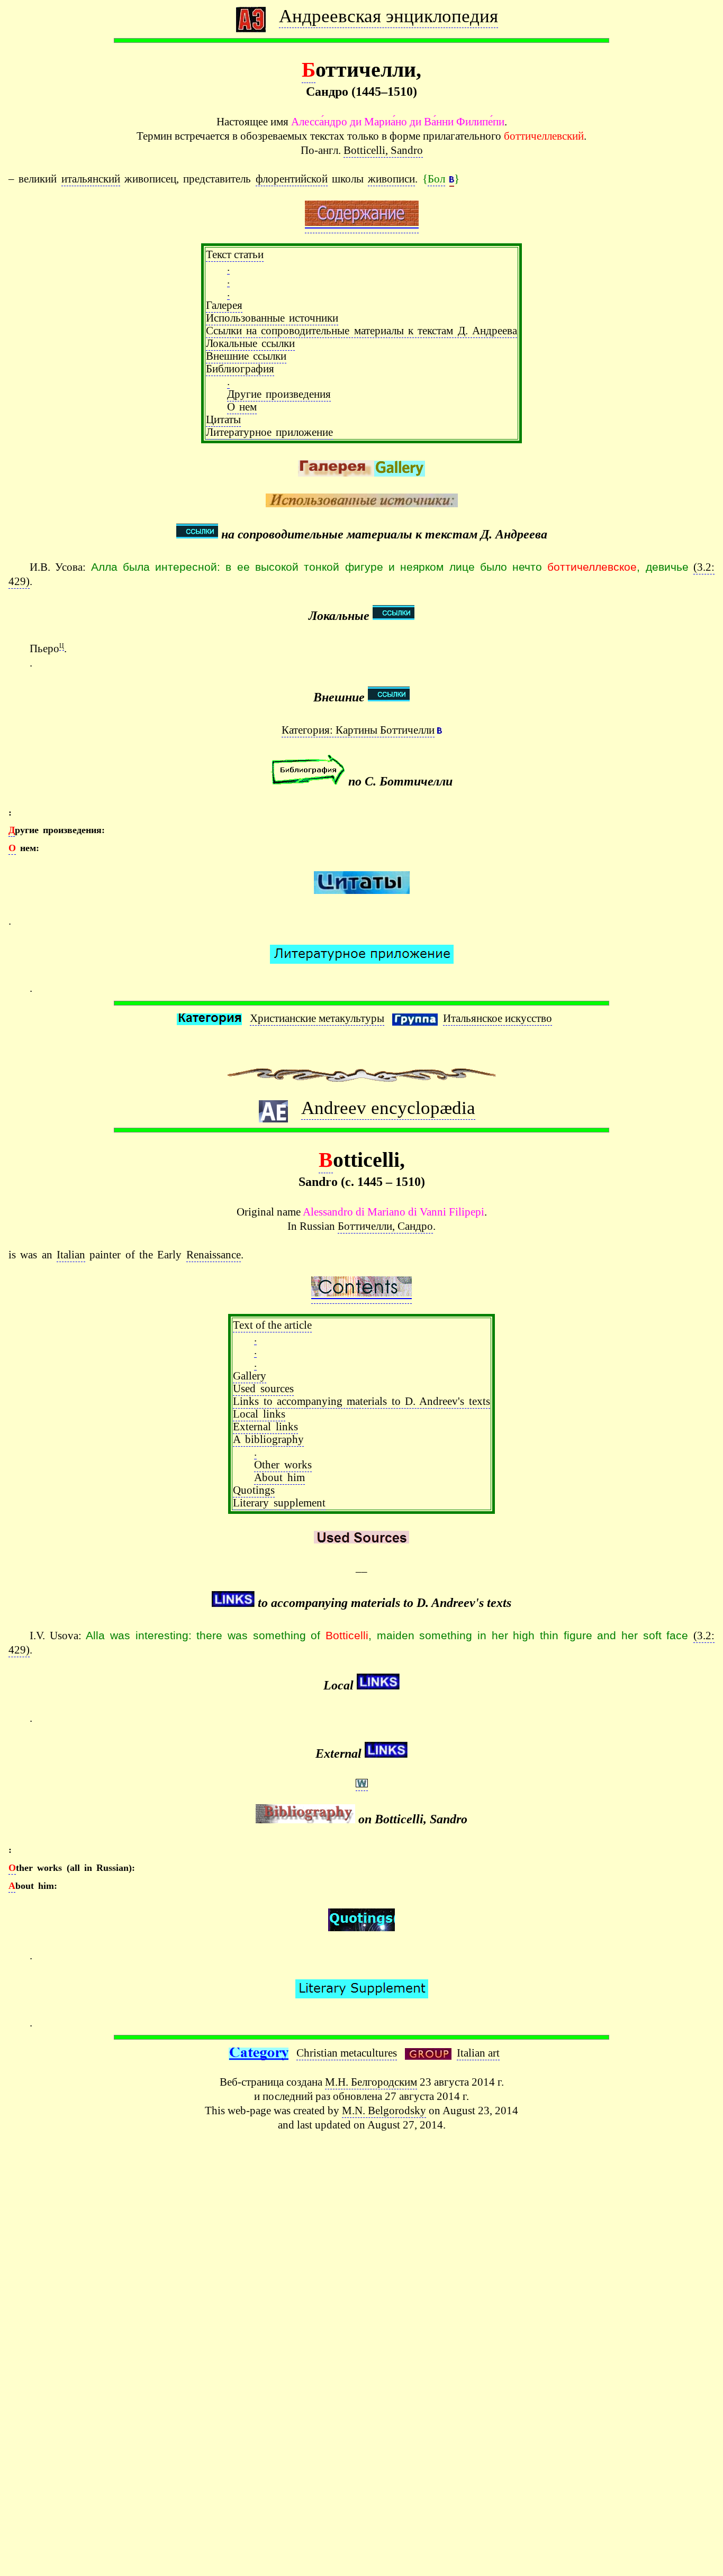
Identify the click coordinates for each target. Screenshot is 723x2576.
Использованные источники (272, 318)
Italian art (478, 2053)
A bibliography (268, 1439)
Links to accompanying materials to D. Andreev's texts (361, 1401)
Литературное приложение (269, 432)
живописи (391, 179)
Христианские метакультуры (317, 1018)
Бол (436, 179)
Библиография (240, 368)
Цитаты (223, 419)
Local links (259, 1414)
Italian (71, 1254)
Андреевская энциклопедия (388, 16)
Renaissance (214, 1254)
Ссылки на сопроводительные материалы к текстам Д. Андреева (361, 330)
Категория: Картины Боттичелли (358, 730)
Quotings (254, 1490)
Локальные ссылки (250, 343)
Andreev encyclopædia (388, 1108)
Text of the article (272, 1325)
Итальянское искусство (498, 1018)
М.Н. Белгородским (371, 2082)
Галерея (224, 305)
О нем (242, 407)
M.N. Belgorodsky (384, 2110)
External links (265, 1426)
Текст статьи (235, 254)
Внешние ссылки (246, 356)
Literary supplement (279, 1502)
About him (279, 1477)
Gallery (250, 1376)
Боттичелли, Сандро (385, 1226)
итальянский (91, 179)
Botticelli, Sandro (383, 150)
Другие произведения (279, 394)
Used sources (263, 1388)
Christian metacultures (347, 2053)
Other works (283, 1464)
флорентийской (292, 179)
